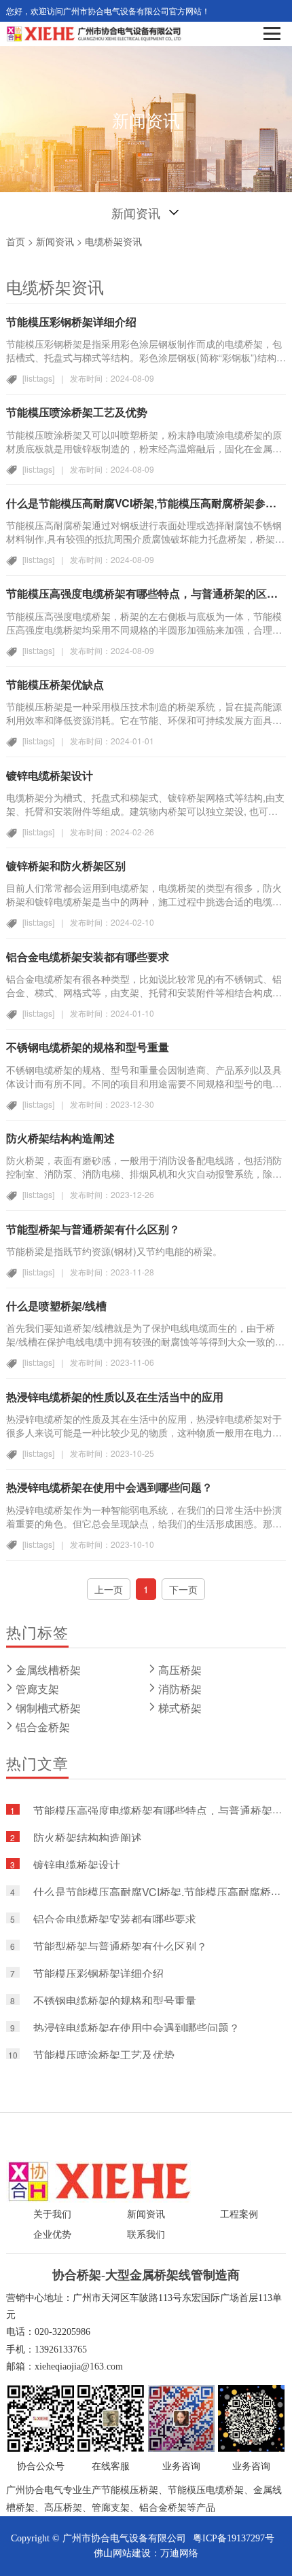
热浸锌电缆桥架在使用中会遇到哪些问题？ (136, 2028)
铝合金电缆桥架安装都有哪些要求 (115, 1919)
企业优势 (52, 2235)
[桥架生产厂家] (99, 2181)
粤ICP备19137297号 (234, 2538)
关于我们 (52, 2214)
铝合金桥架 (43, 1727)
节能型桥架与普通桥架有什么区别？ (120, 1946)
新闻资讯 (55, 241)
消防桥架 (180, 1689)
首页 (16, 241)
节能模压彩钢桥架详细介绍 (98, 1973)
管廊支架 (37, 1689)
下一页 (183, 1589)
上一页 (109, 1589)
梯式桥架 (180, 1708)
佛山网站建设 (122, 2553)
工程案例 (239, 2214)
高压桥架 (180, 1670)
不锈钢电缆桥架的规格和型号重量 (115, 2000)
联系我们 (146, 2235)
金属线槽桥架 (48, 1670)
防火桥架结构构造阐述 (88, 1837)
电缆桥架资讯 (113, 241)
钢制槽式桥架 (48, 1708)
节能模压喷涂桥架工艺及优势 (104, 2055)
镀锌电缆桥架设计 (77, 1865)
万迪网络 (179, 2553)
